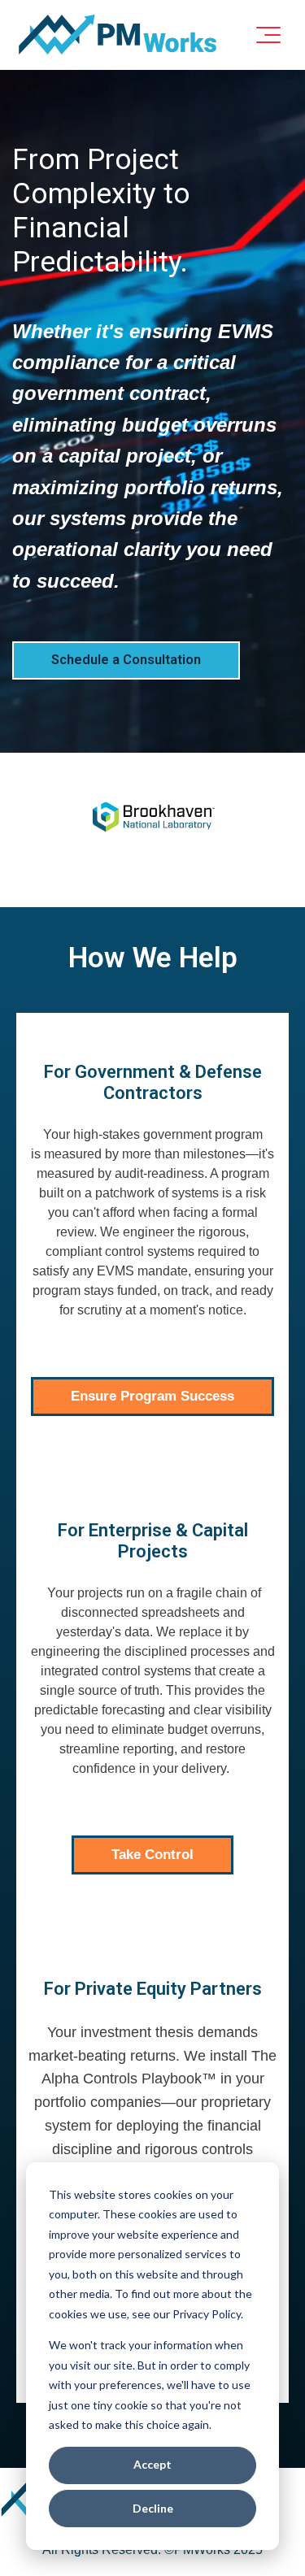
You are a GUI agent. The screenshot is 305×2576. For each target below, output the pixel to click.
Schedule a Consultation (126, 660)
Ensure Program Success (152, 1396)
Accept (152, 2464)
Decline (153, 2508)
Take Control (152, 1855)
